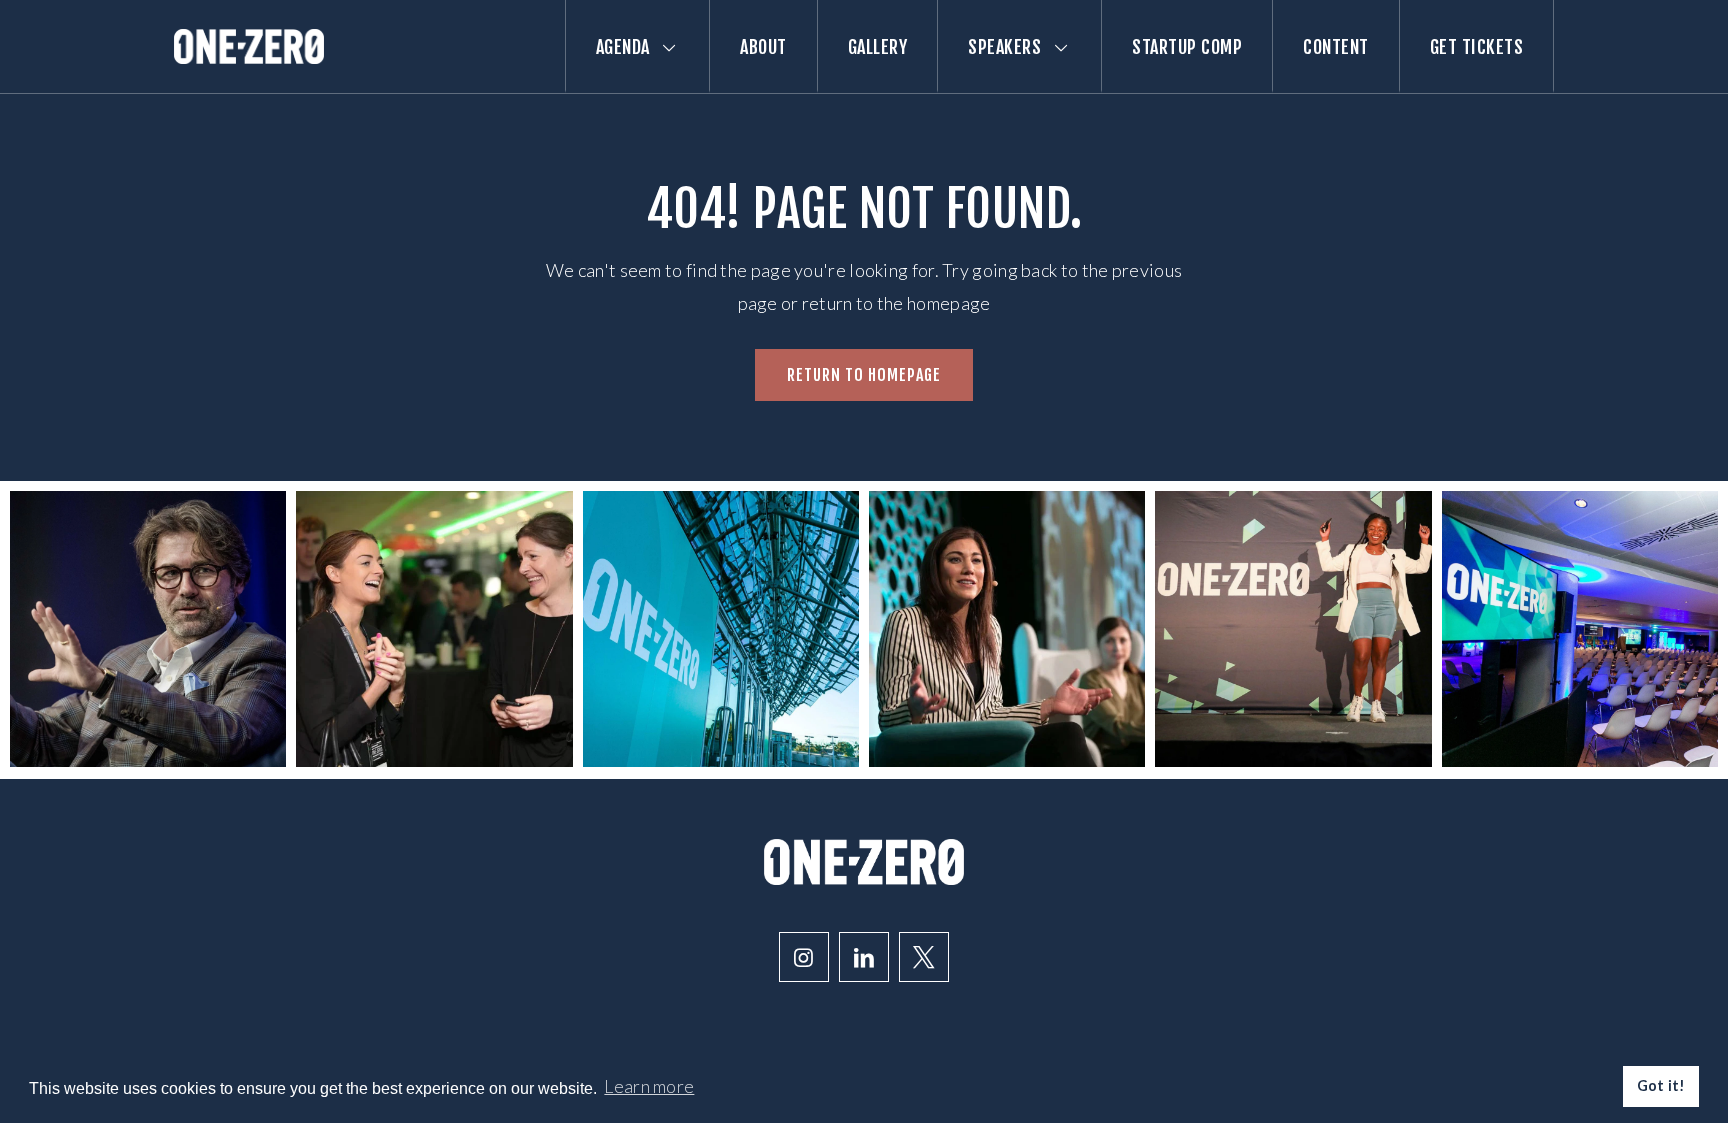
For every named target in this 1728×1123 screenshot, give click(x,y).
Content (1336, 47)
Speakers (1004, 47)
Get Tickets (1477, 47)
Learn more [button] (649, 1086)
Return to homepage (864, 375)
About (763, 47)
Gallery (878, 47)
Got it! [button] (1661, 1085)
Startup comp (1187, 47)
